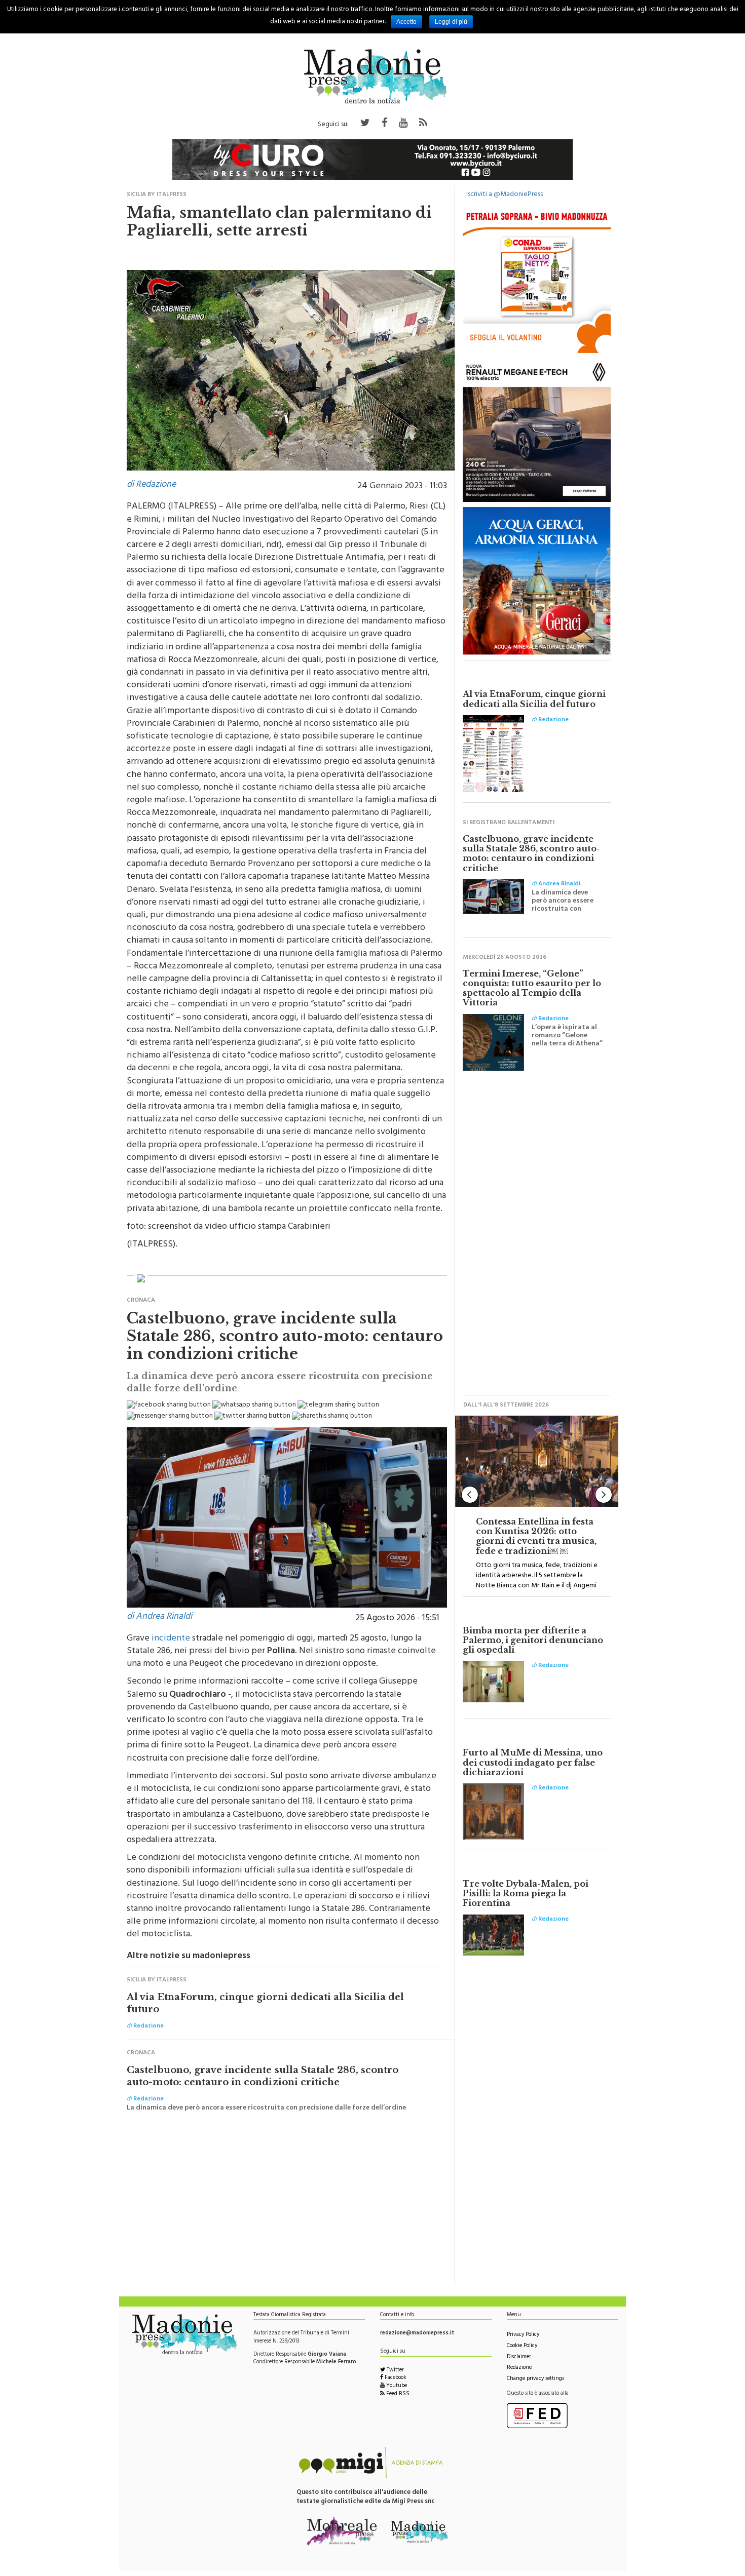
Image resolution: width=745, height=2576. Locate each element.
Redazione (519, 2368)
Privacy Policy (523, 2335)
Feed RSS (397, 2394)
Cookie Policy (522, 2346)
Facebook (395, 2378)
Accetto (406, 22)
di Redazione (151, 485)
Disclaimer (519, 2357)
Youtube (396, 2386)
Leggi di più (451, 22)
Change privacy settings (535, 2379)
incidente (171, 1639)
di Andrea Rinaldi (159, 1617)
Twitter (395, 2371)
